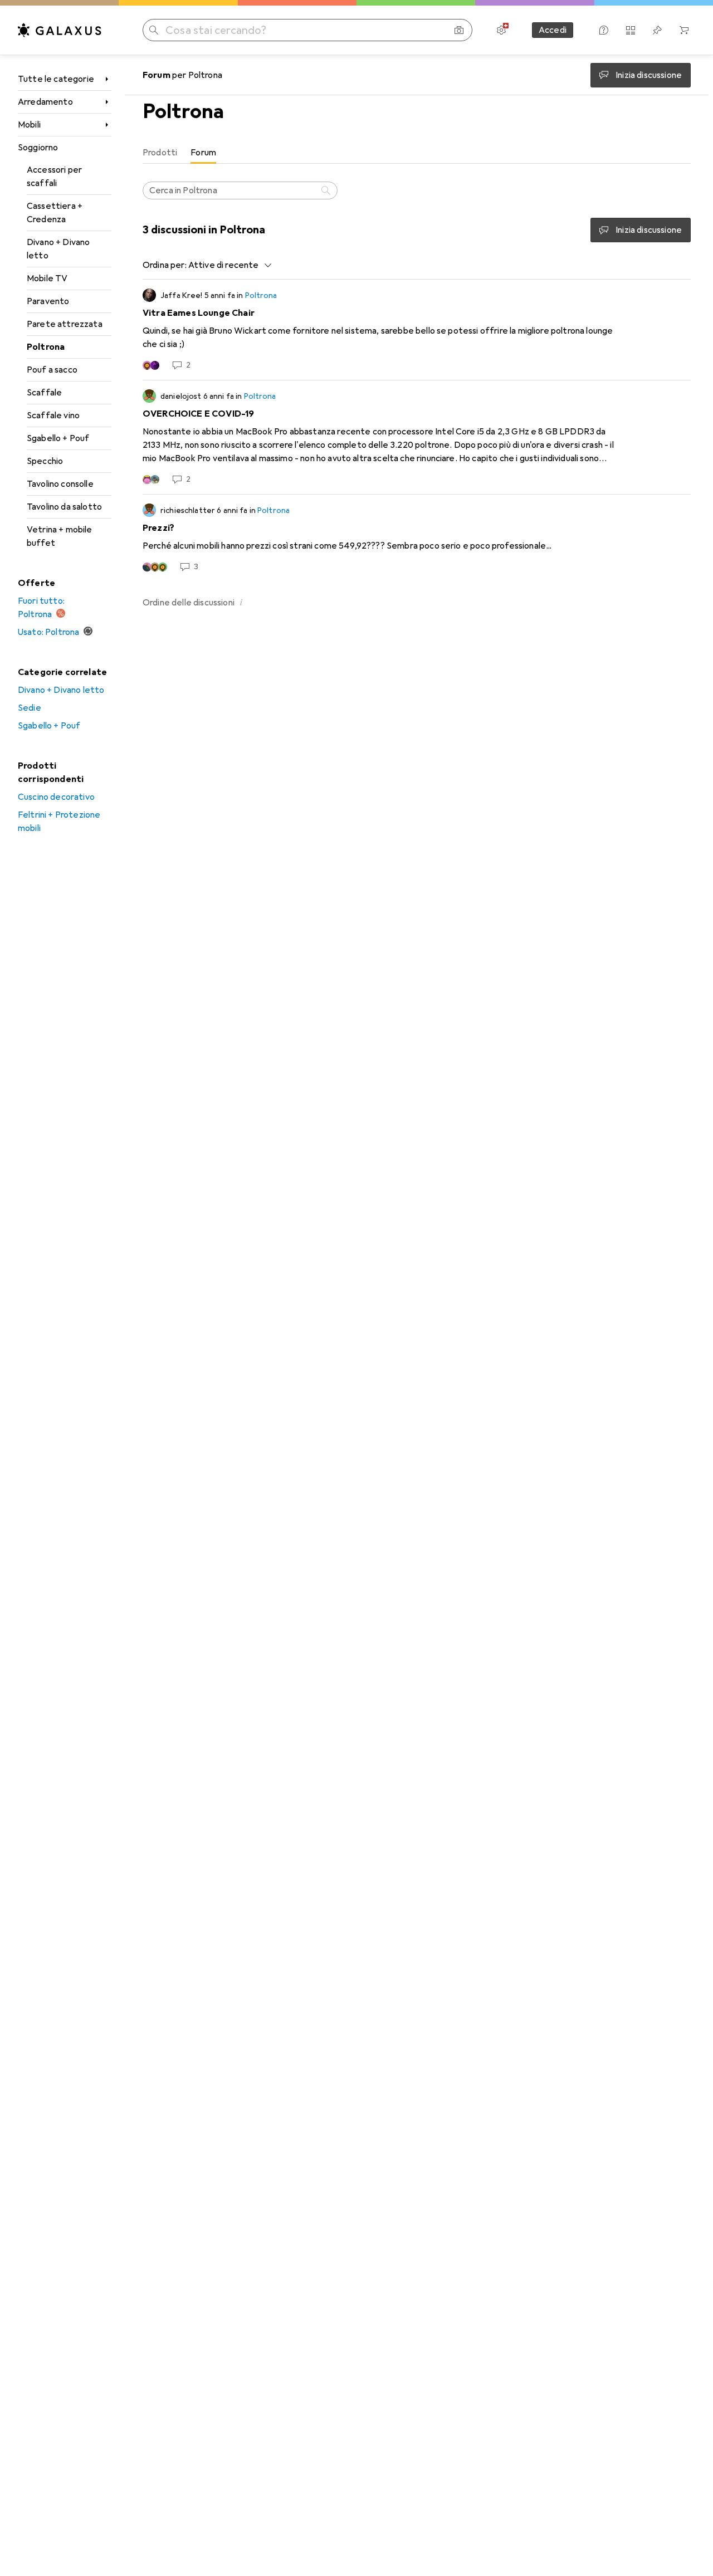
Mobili (29, 125)
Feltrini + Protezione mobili (59, 822)
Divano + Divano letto (58, 249)
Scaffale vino (53, 416)
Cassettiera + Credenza (55, 213)
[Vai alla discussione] (417, 330)
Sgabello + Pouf (58, 438)
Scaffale (44, 393)
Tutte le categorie (56, 79)
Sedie (30, 708)
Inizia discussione (649, 230)
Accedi (553, 30)
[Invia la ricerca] (154, 30)
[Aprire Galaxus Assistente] (604, 30)
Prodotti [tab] (160, 153)
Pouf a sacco (52, 370)
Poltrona (46, 347)
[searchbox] (240, 190)
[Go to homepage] (60, 30)
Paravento (48, 301)
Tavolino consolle (60, 484)
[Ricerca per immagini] (459, 30)
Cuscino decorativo (56, 797)
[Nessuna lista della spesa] (657, 30)
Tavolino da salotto (64, 507)
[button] (241, 602)
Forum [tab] (203, 153)
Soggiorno (38, 148)
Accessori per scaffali (54, 177)
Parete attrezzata (65, 324)
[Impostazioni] (501, 30)
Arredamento (45, 102)
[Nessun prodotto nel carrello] (684, 30)
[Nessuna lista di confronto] (631, 30)
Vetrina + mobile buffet (60, 536)
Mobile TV (47, 278)
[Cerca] (327, 190)
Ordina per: (165, 265)
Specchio (45, 461)
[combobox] (227, 265)
